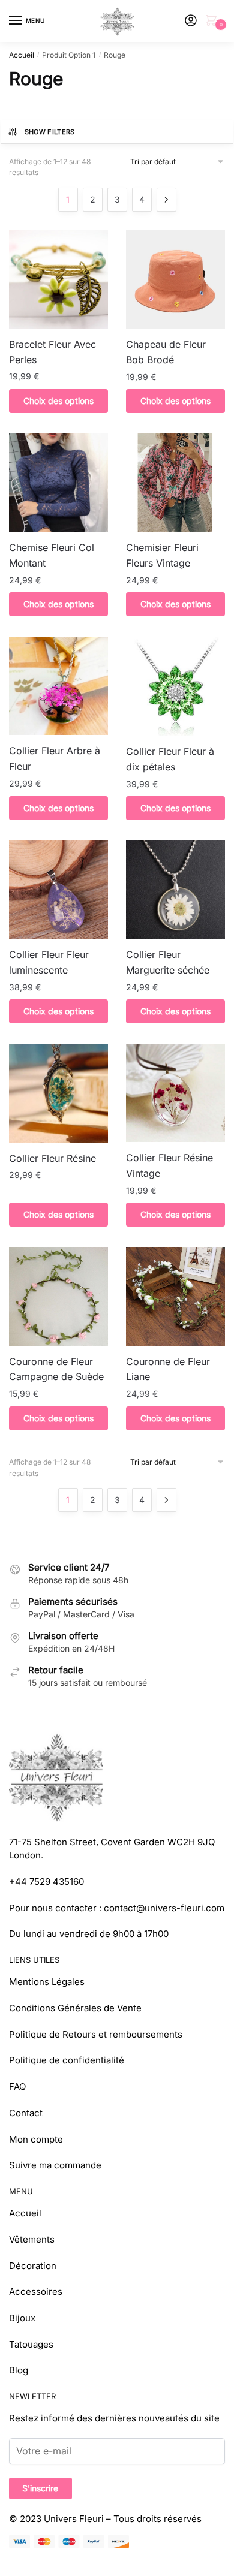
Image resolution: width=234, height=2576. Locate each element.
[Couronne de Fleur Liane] (175, 1296)
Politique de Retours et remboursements (96, 2034)
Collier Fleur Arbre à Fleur (55, 758)
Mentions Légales (47, 1982)
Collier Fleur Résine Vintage (169, 1165)
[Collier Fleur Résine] (58, 1093)
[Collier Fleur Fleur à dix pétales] (175, 686)
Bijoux (22, 2318)
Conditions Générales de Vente (75, 2008)
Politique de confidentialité (67, 2060)
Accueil (22, 55)
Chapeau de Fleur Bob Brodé (166, 352)
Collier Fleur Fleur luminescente (49, 962)
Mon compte (36, 2139)
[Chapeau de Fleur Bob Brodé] (175, 279)
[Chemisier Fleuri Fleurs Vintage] (175, 482)
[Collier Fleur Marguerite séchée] (175, 889)
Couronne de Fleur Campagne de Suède (56, 1369)
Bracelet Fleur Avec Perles (52, 352)
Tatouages (31, 2344)
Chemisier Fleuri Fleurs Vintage (162, 555)
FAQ (17, 2087)
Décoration (33, 2266)
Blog (19, 2370)
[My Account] (191, 21)
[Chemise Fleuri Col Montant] (58, 482)
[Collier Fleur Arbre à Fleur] (58, 686)
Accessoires (36, 2292)
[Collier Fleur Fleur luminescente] (58, 889)
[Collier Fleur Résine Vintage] (175, 1093)
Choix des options (58, 401)
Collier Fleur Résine (52, 1158)
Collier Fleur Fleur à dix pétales (170, 759)
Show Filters (50, 132)
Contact (26, 2113)
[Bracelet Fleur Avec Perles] (58, 279)
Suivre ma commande (55, 2165)
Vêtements (32, 2239)
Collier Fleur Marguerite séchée (168, 962)
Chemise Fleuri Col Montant (52, 555)
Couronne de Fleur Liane (168, 1369)
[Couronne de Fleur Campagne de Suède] (58, 1296)
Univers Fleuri (74, 2519)
